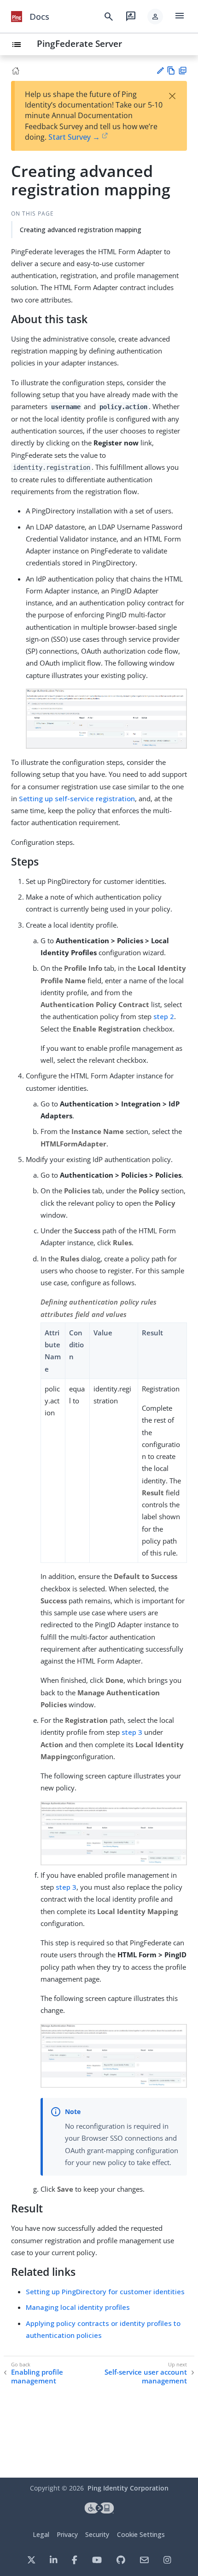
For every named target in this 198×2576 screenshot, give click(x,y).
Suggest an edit (160, 71)
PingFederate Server (79, 43)
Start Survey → (74, 137)
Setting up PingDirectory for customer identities (105, 2291)
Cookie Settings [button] (141, 2534)
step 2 (164, 1016)
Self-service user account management (146, 2377)
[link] (17, 17)
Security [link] (97, 2534)
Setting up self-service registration (77, 798)
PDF (183, 71)
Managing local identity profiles (78, 2307)
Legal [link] (41, 2534)
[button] (155, 17)
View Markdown (171, 71)
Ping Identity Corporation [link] (128, 2488)
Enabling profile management (37, 2377)
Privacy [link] (67, 2534)
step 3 (132, 1732)
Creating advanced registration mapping (81, 230)
